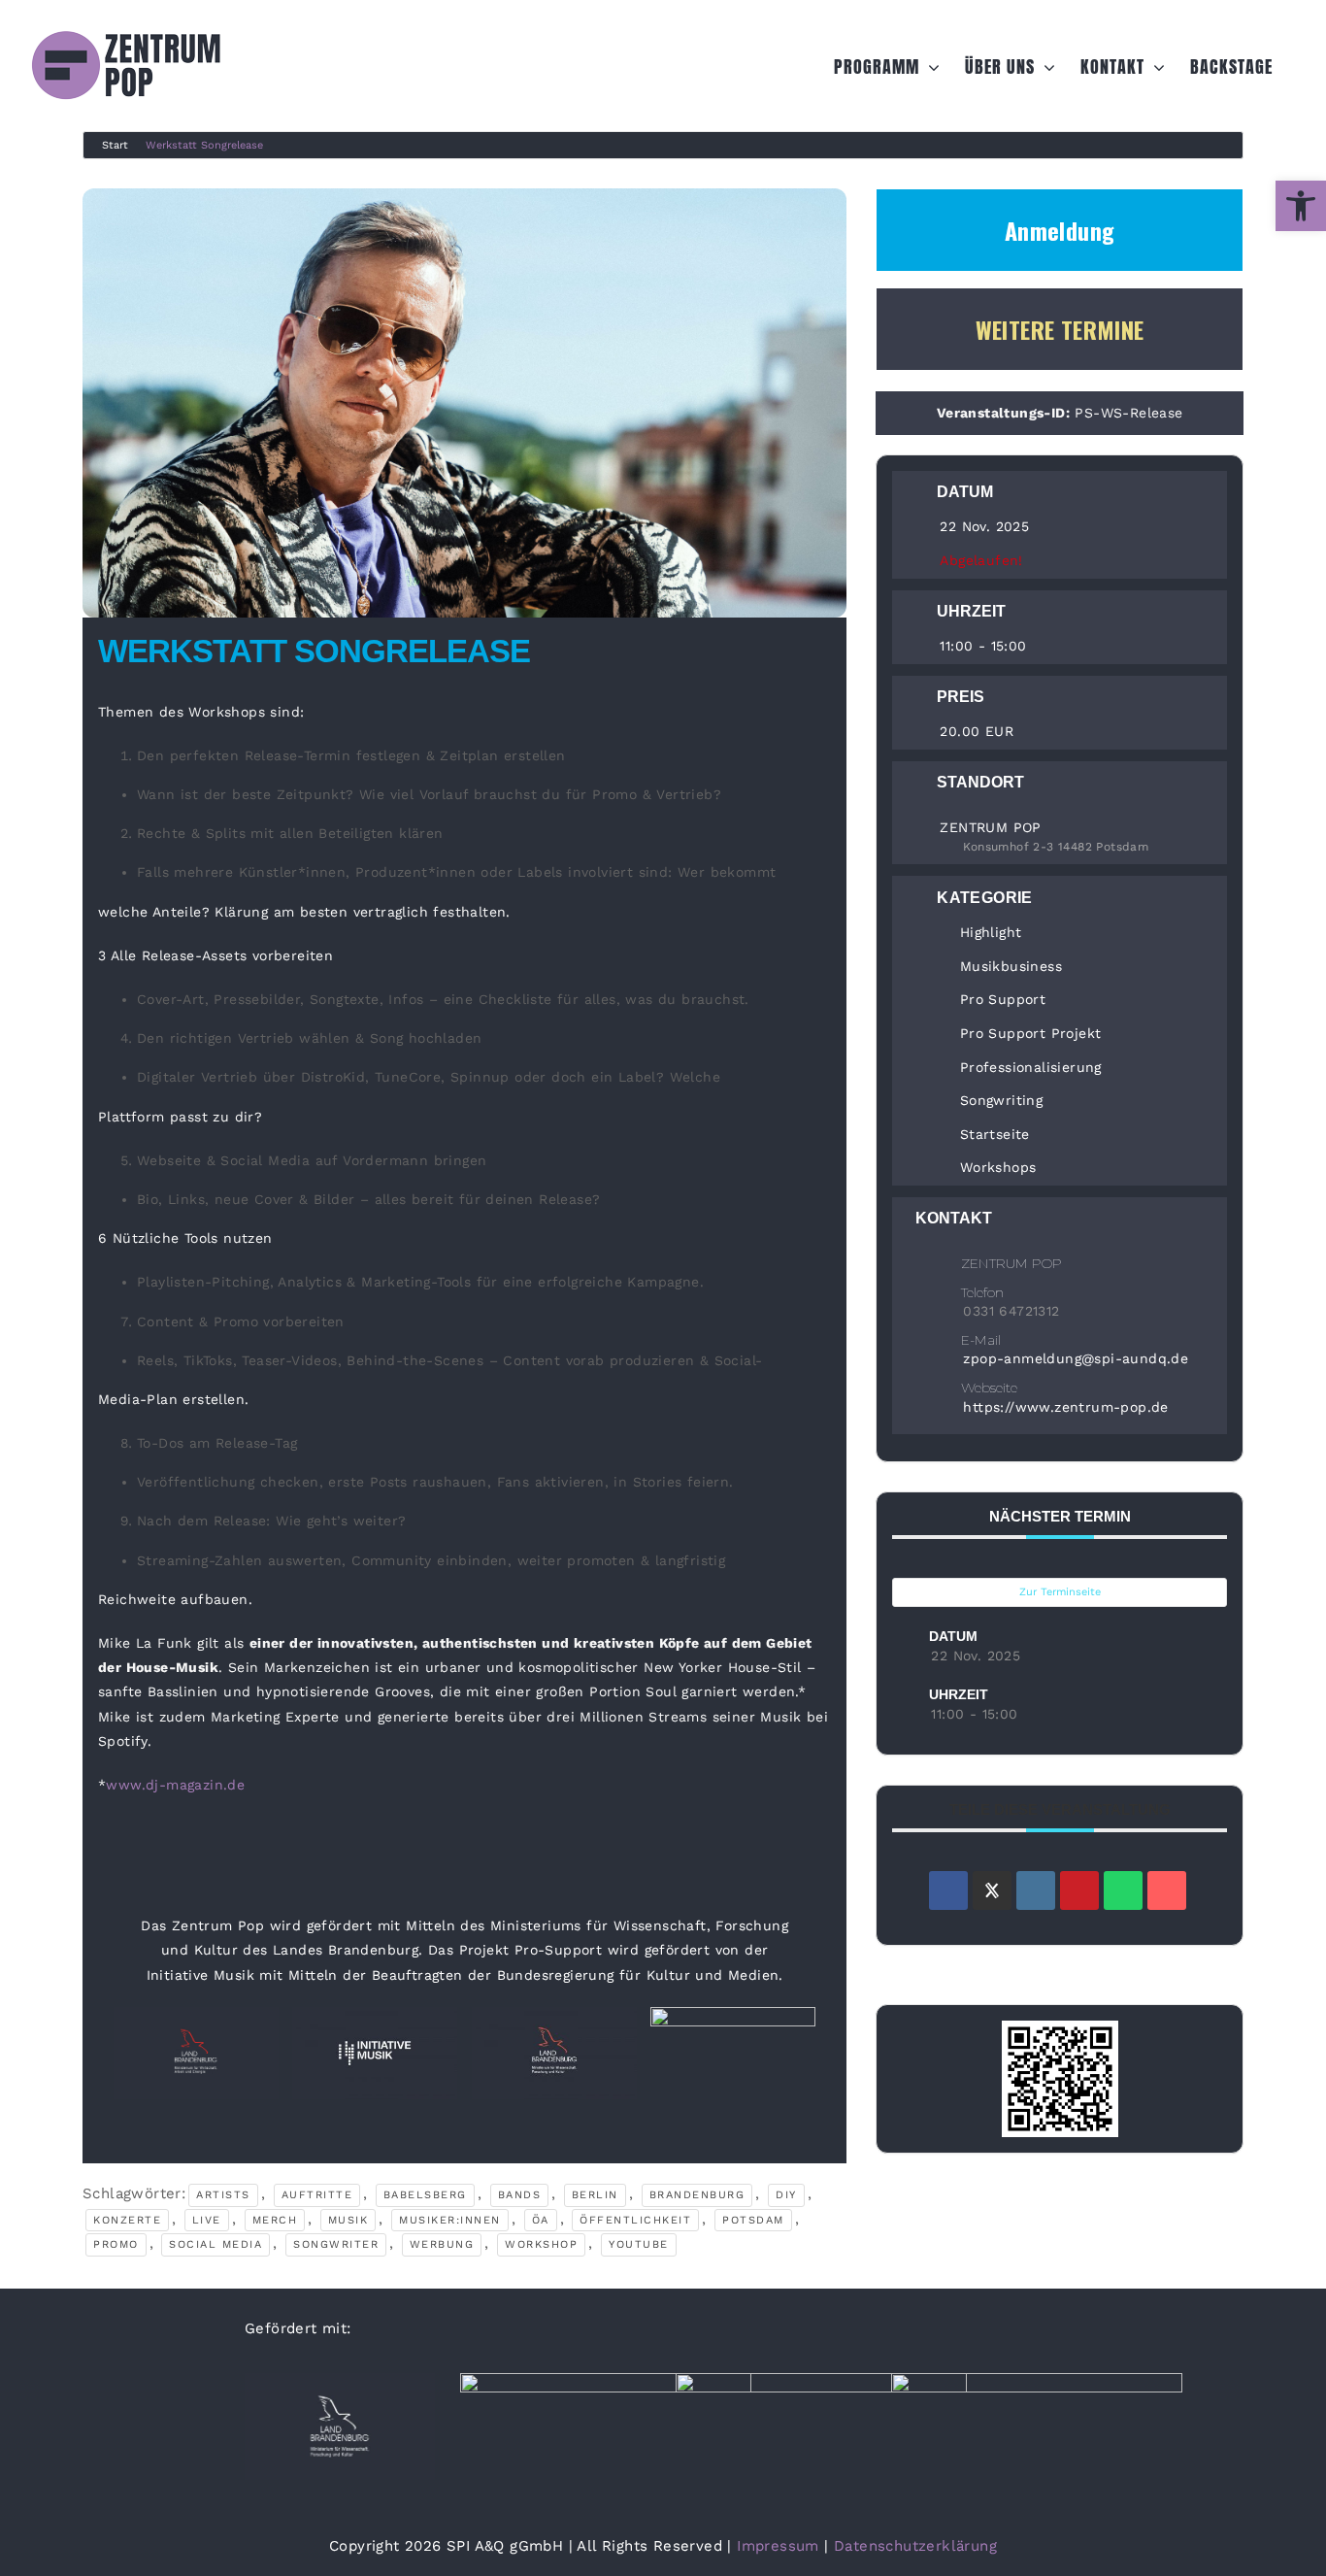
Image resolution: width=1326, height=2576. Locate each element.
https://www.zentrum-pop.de (1065, 1407)
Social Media (215, 2244)
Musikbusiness (1011, 966)
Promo (116, 2244)
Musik (348, 2220)
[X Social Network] (992, 1890)
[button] (1301, 206)
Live (207, 2220)
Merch (275, 2220)
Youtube (639, 2244)
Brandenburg (697, 2195)
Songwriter (336, 2244)
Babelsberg (425, 2195)
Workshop (541, 2244)
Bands (520, 2195)
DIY (786, 2195)
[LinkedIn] (1036, 1890)
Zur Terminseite (1060, 1592)
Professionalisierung (1030, 1067)
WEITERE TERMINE (1060, 329)
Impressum (778, 2546)
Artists (223, 2195)
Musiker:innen (450, 2220)
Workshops (998, 1167)
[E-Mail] (1167, 1890)
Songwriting (1001, 1100)
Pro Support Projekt (1030, 1033)
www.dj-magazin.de (175, 1785)
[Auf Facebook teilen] (948, 1890)
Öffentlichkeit (635, 2220)
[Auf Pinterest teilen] (1079, 1890)
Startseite (994, 1134)
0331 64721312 (1011, 1311)
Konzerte (127, 2220)
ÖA (541, 2220)
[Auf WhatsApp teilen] (1123, 1890)
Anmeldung (1060, 230)
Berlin (595, 2195)
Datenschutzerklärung (915, 2546)
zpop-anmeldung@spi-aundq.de (1076, 1358)
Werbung (442, 2244)
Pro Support (1003, 999)
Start (115, 145)
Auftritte (317, 2195)
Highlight (991, 932)
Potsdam (753, 2220)
